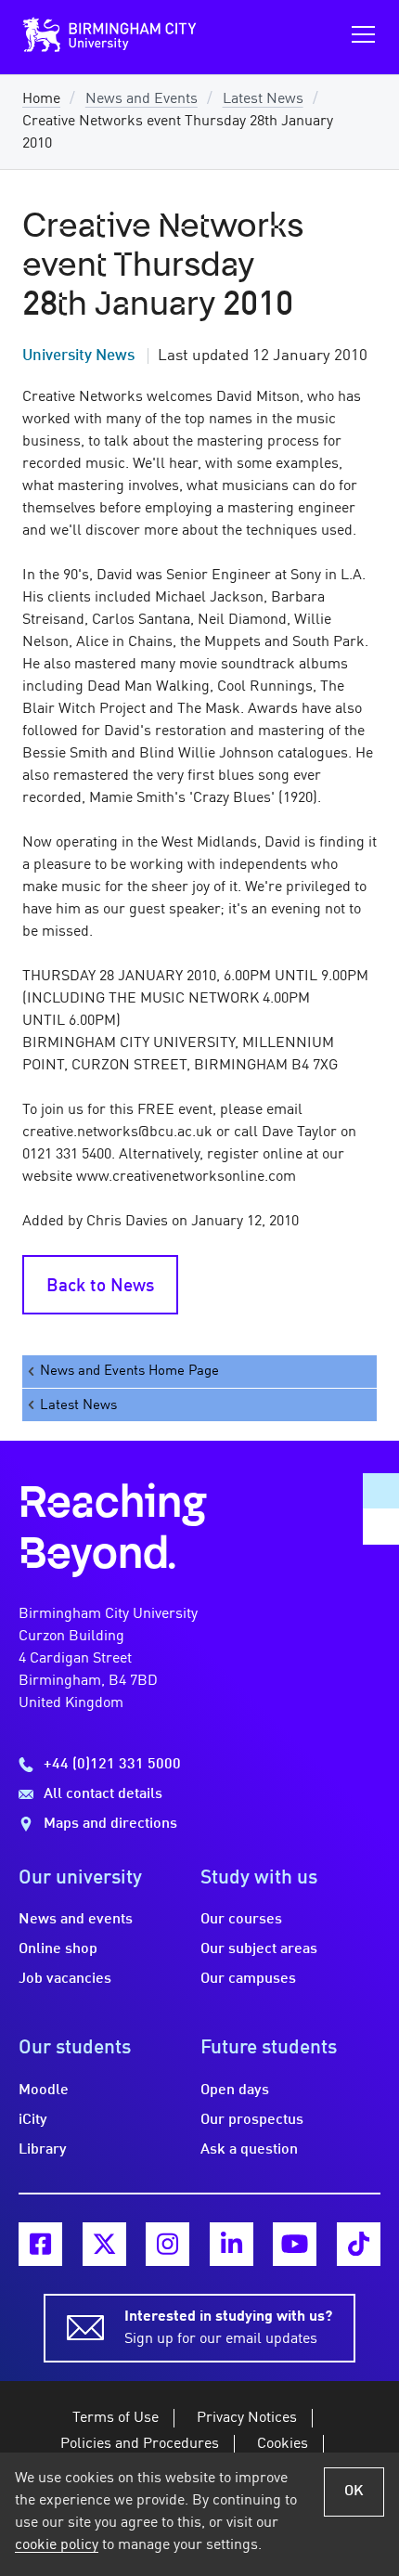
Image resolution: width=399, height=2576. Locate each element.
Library (43, 2150)
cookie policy (57, 2545)
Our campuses (248, 1979)
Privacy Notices (247, 2418)
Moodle (44, 2091)
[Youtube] (295, 2244)
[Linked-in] (232, 2244)
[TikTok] (359, 2244)
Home (41, 99)
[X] (104, 2244)
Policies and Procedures (140, 2444)
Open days (235, 2091)
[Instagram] (167, 2244)
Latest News (263, 99)
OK (354, 2492)
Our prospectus (252, 2120)
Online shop (58, 1949)
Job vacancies (65, 1979)
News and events (76, 1920)
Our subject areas (259, 1949)
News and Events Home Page (129, 1371)
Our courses (241, 1920)
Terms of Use (116, 2418)
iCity (33, 2120)
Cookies (283, 2444)
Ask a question (249, 2150)
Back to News (100, 1287)
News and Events (142, 99)
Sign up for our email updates (228, 2328)
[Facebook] (40, 2244)
